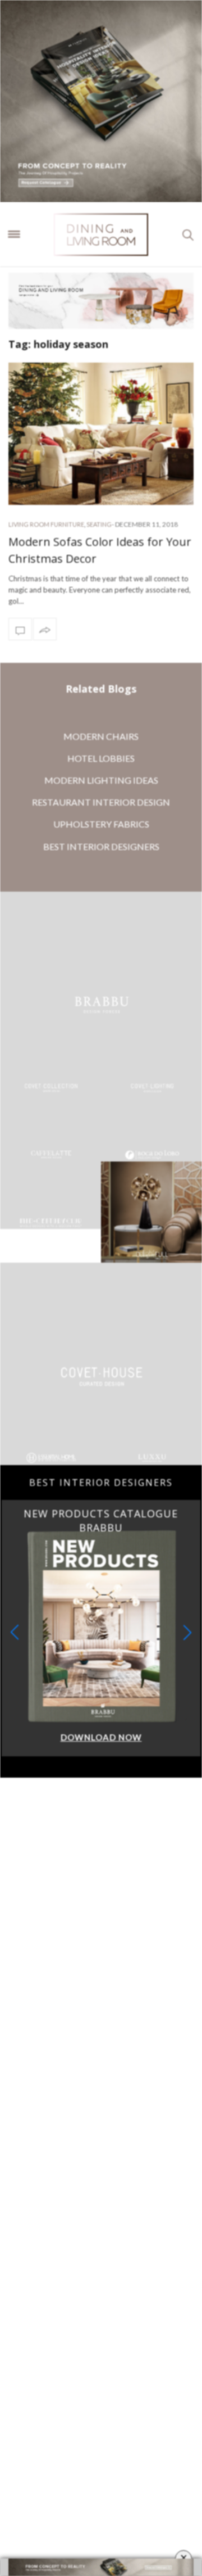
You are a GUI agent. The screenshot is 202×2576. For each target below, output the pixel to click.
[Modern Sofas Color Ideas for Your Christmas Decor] (101, 434)
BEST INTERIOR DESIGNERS (101, 846)
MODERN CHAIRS (101, 736)
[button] (187, 1632)
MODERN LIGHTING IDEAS (101, 780)
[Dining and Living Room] (101, 234)
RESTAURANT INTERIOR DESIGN (101, 802)
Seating (99, 524)
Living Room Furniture (46, 524)
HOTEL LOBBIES (101, 758)
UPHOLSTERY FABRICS (101, 824)
